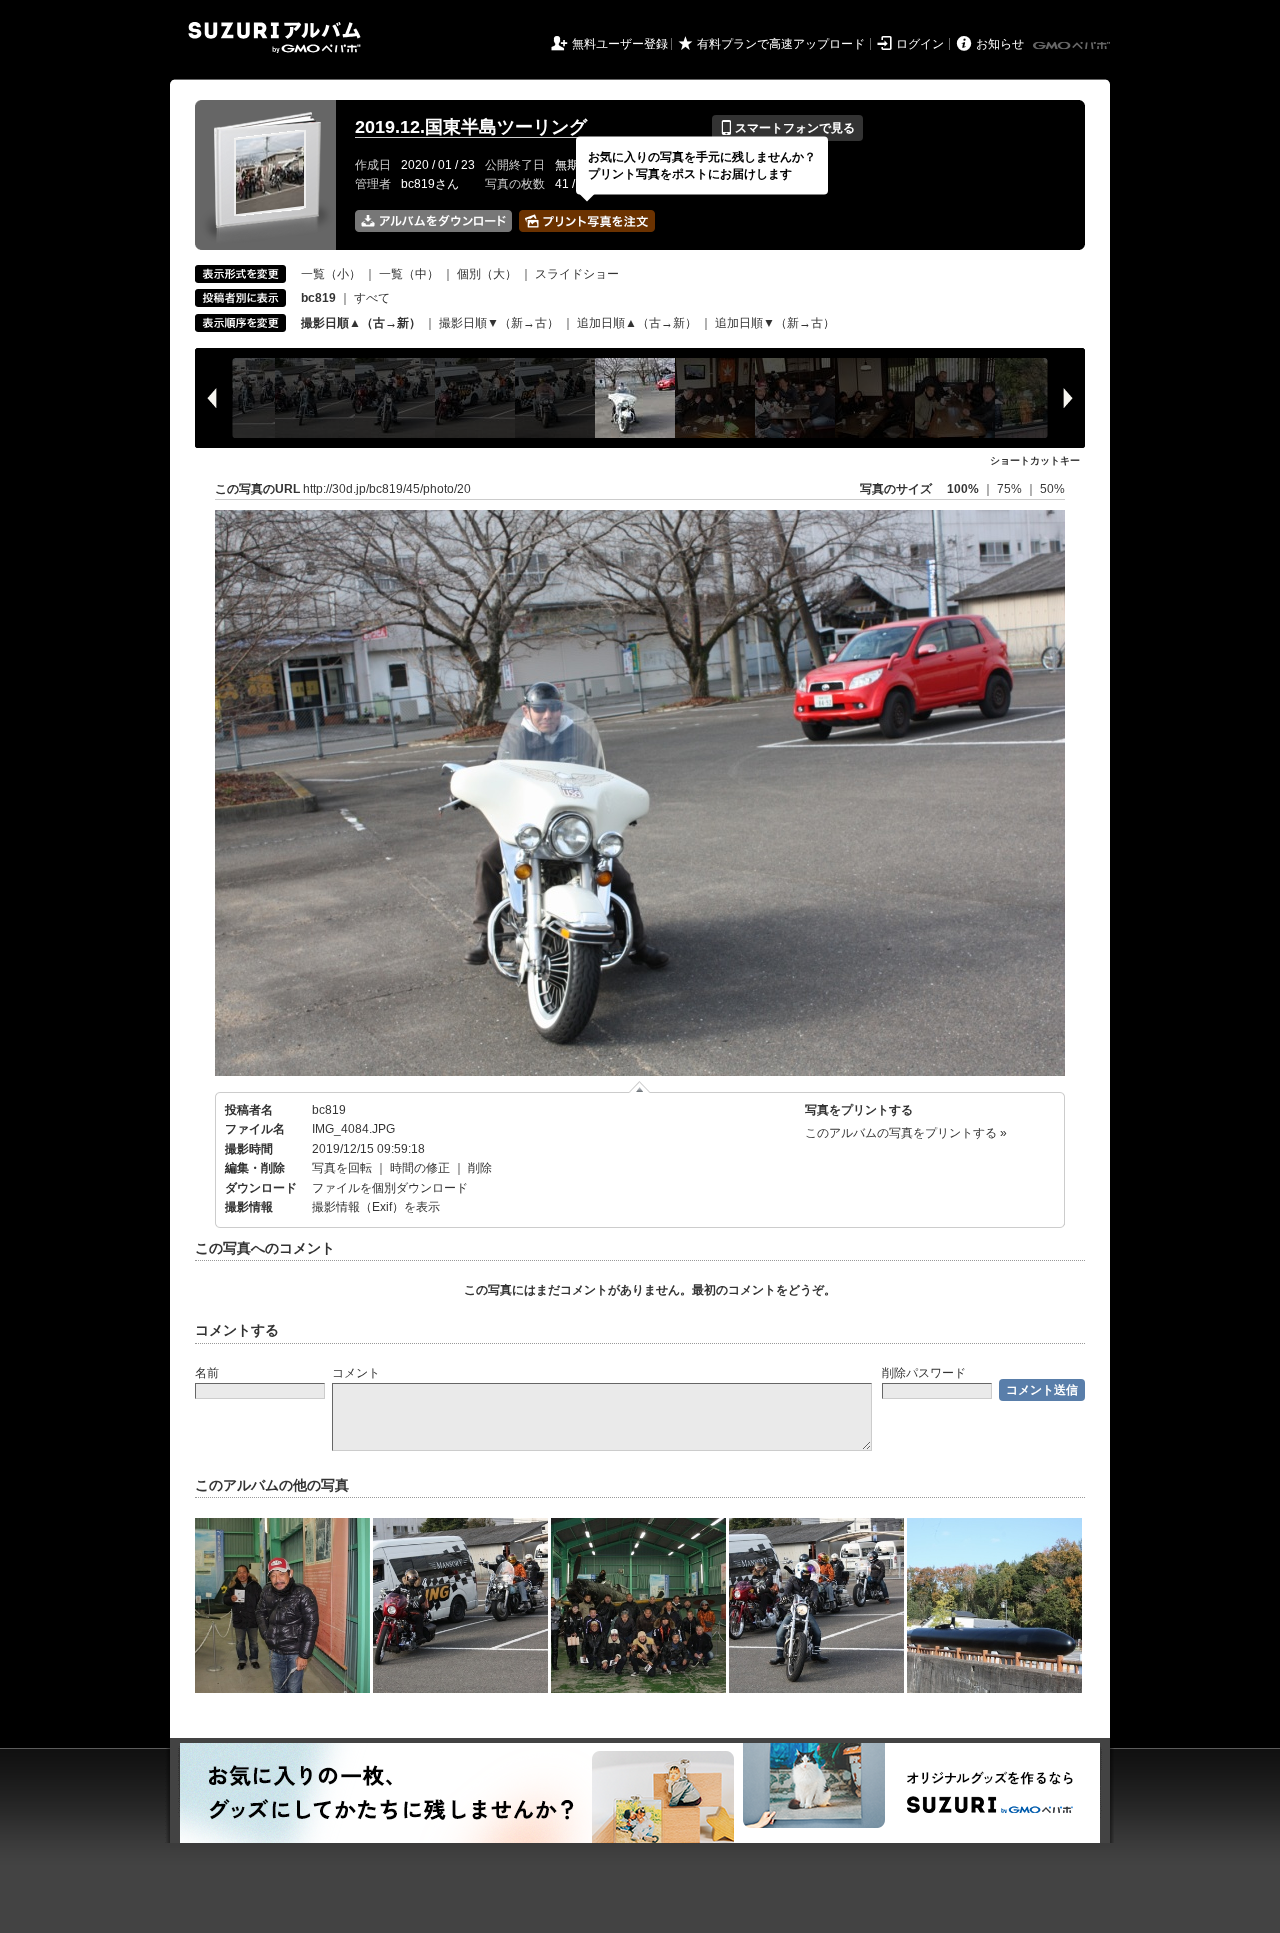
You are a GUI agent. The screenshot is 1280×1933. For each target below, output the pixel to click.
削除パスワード (924, 1373)
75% (1011, 489)
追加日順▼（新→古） (775, 323)
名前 (207, 1373)
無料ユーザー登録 (620, 44)
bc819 (329, 1110)
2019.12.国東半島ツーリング (471, 127)
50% (1052, 489)
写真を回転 (342, 1168)
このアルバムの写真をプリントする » (906, 1133)
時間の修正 (420, 1168)
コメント (356, 1373)
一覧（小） (331, 274)
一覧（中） (409, 274)
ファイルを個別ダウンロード (390, 1188)
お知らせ (1000, 44)
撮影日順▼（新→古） (499, 323)
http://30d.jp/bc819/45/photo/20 (387, 489)
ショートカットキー (1035, 460)
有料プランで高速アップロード (781, 44)
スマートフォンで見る (787, 128)
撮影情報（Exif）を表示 (376, 1207)
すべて (372, 298)
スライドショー (577, 274)
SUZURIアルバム (274, 37)
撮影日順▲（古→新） (361, 323)
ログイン (920, 44)
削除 (480, 1168)
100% (963, 489)
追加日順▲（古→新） (637, 323)
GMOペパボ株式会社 (1073, 46)
